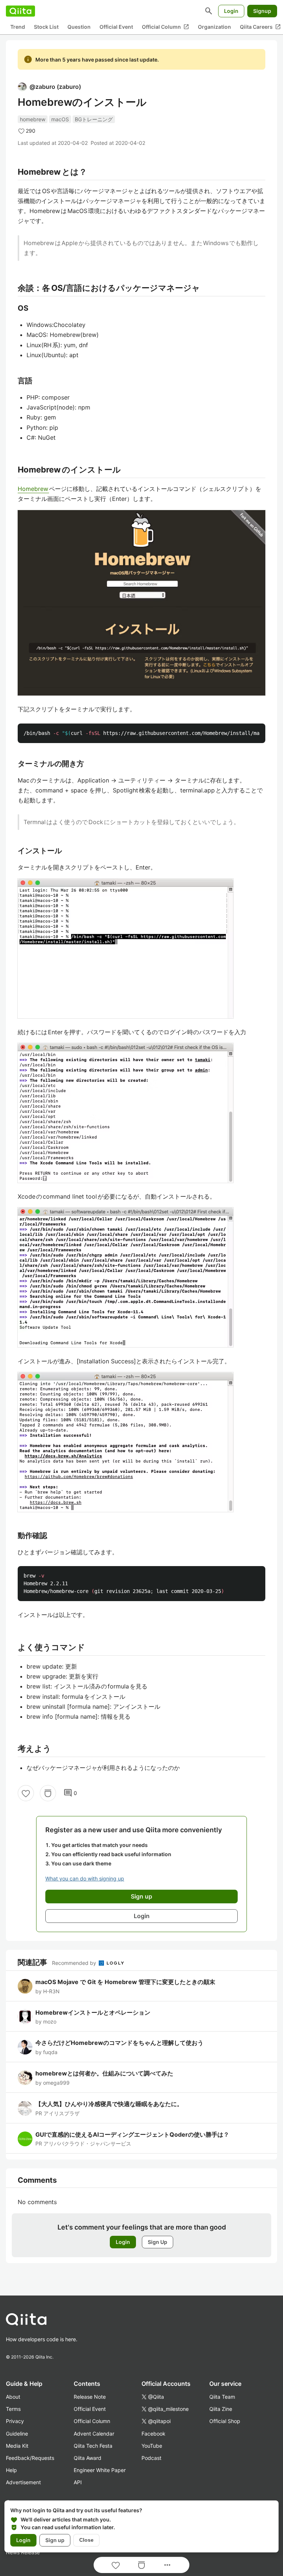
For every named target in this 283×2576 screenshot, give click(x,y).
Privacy (15, 2421)
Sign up (55, 2540)
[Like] (26, 1793)
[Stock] (48, 1793)
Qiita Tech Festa (93, 2446)
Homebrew (33, 489)
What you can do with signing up (85, 1878)
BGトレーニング (94, 119)
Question (79, 27)
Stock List (46, 27)
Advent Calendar (94, 2434)
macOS (60, 119)
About (13, 2397)
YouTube (152, 2446)
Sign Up (158, 2242)
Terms (13, 2409)
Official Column (165, 27)
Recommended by (75, 1963)
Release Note (90, 2397)
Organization (214, 27)
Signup (262, 11)
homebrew (33, 119)
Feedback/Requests (30, 2458)
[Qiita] (20, 11)
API (78, 2482)
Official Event (116, 27)
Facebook (153, 2434)
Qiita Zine (221, 2409)
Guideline (17, 2434)
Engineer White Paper (100, 2470)
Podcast (151, 2458)
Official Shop (225, 2421)
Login (231, 11)
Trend (18, 27)
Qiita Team (222, 2397)
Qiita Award (88, 2458)
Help (11, 2470)
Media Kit (17, 2446)
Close (86, 2540)
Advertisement (23, 2482)
